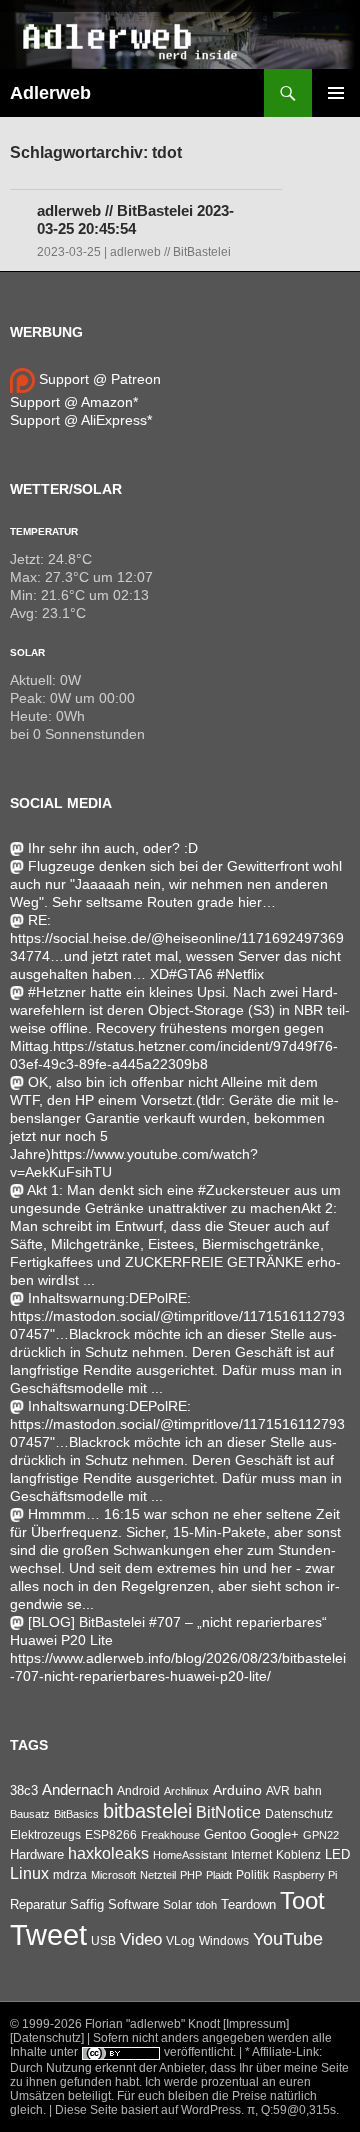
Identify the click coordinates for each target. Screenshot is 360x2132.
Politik (252, 1875)
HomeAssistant (190, 1855)
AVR (278, 1791)
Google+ (274, 1834)
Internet (251, 1854)
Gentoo (225, 1834)
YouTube (288, 1939)
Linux (29, 1873)
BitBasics (76, 1814)
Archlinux (186, 1791)
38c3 (24, 1790)
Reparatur (38, 1904)
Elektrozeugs (45, 1835)
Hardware (37, 1855)
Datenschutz (299, 1814)
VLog (180, 1941)
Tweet (48, 1934)
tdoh (206, 1905)
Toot (302, 1900)
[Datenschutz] (47, 2038)
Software (133, 1904)
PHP (191, 1875)
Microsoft (113, 1875)
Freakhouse (170, 1835)
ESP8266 (111, 1835)
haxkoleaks (108, 1853)
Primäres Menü (336, 93)
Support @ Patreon (98, 379)
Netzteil (158, 1875)
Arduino (237, 1790)
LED (337, 1855)
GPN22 (321, 1835)
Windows (224, 1941)
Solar (27, 652)
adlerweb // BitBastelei (170, 252)
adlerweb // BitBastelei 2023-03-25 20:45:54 (135, 219)
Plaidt (219, 1875)
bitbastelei (147, 1811)
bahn (308, 1791)
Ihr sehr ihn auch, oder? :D (113, 848)
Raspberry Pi (305, 1875)
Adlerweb (50, 93)
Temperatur (44, 531)
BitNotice (228, 1812)
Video (141, 1939)
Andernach (77, 1790)
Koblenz (298, 1855)
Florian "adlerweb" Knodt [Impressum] (187, 2024)
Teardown (248, 1904)
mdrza (70, 1875)
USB (103, 1941)
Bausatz (30, 1814)
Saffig (87, 1905)
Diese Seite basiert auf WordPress (148, 2110)
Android (138, 1791)
